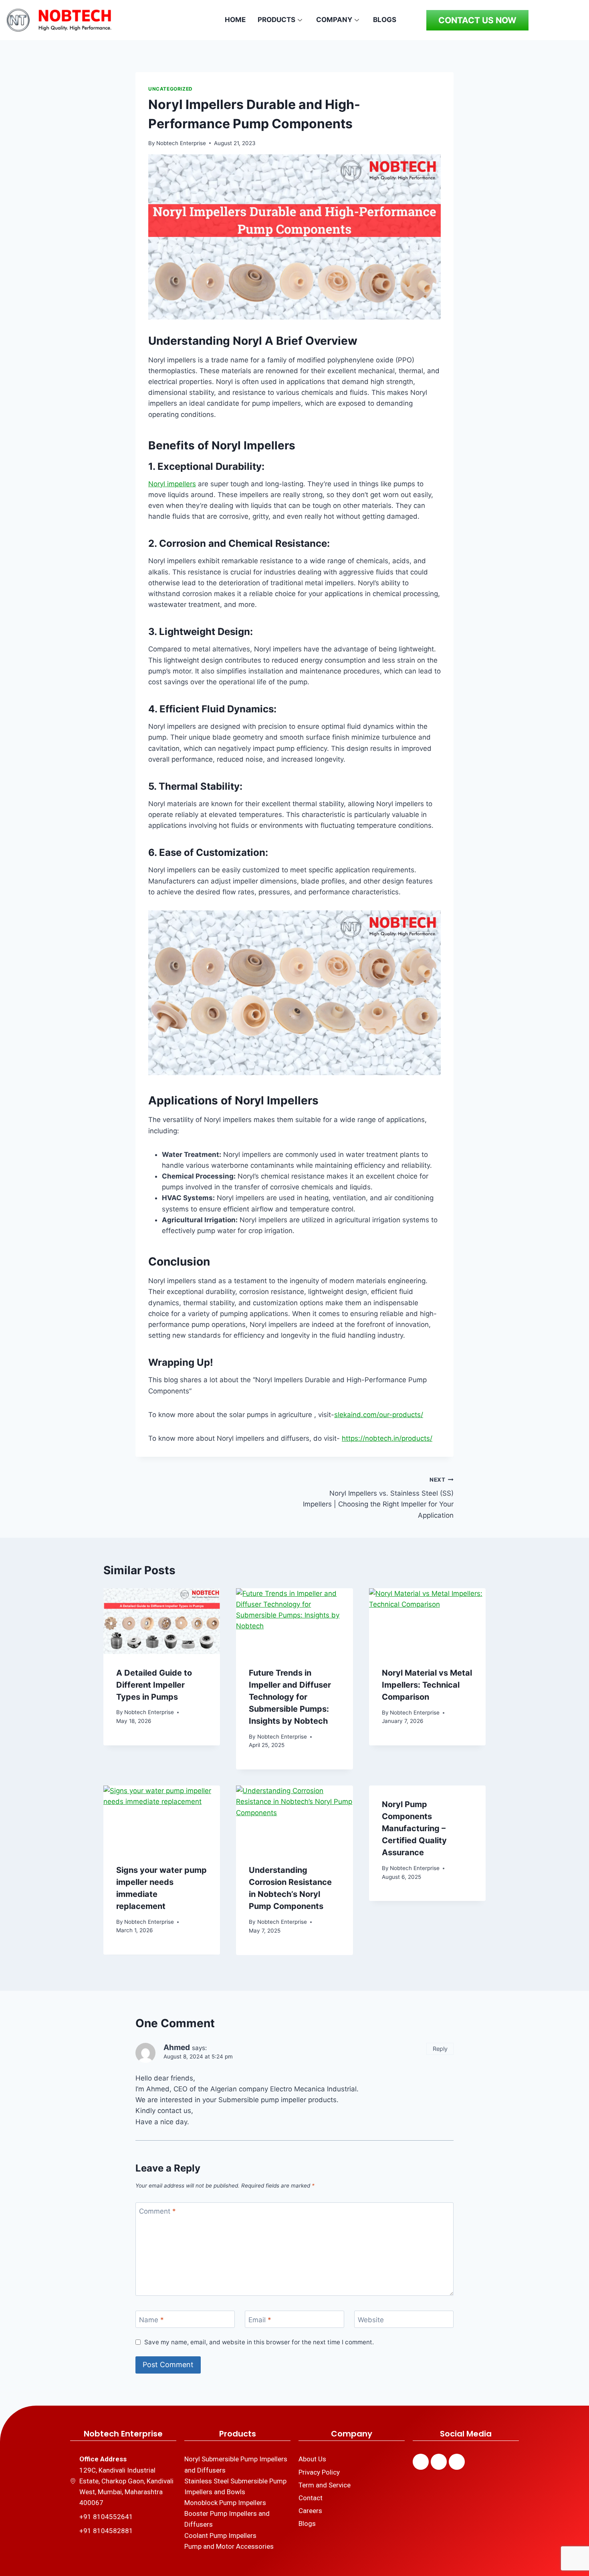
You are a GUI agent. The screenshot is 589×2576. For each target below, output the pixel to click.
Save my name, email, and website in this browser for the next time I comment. (259, 2342)
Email (260, 2320)
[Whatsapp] (457, 2462)
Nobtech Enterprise (181, 143)
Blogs (385, 20)
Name (151, 2320)
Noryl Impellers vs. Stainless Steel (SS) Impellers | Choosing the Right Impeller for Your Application (378, 1498)
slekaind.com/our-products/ (379, 1415)
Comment (157, 2211)
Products (276, 20)
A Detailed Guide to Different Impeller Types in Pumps (154, 1685)
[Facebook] (421, 2462)
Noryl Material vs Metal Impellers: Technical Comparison (427, 1685)
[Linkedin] (439, 2462)
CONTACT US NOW (477, 20)
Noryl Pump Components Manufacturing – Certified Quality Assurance (414, 1828)
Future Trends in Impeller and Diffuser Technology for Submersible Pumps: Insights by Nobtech (290, 1697)
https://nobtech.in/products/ (387, 1438)
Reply (440, 2049)
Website (371, 2320)
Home (235, 20)
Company (334, 20)
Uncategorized (170, 89)
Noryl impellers (172, 484)
